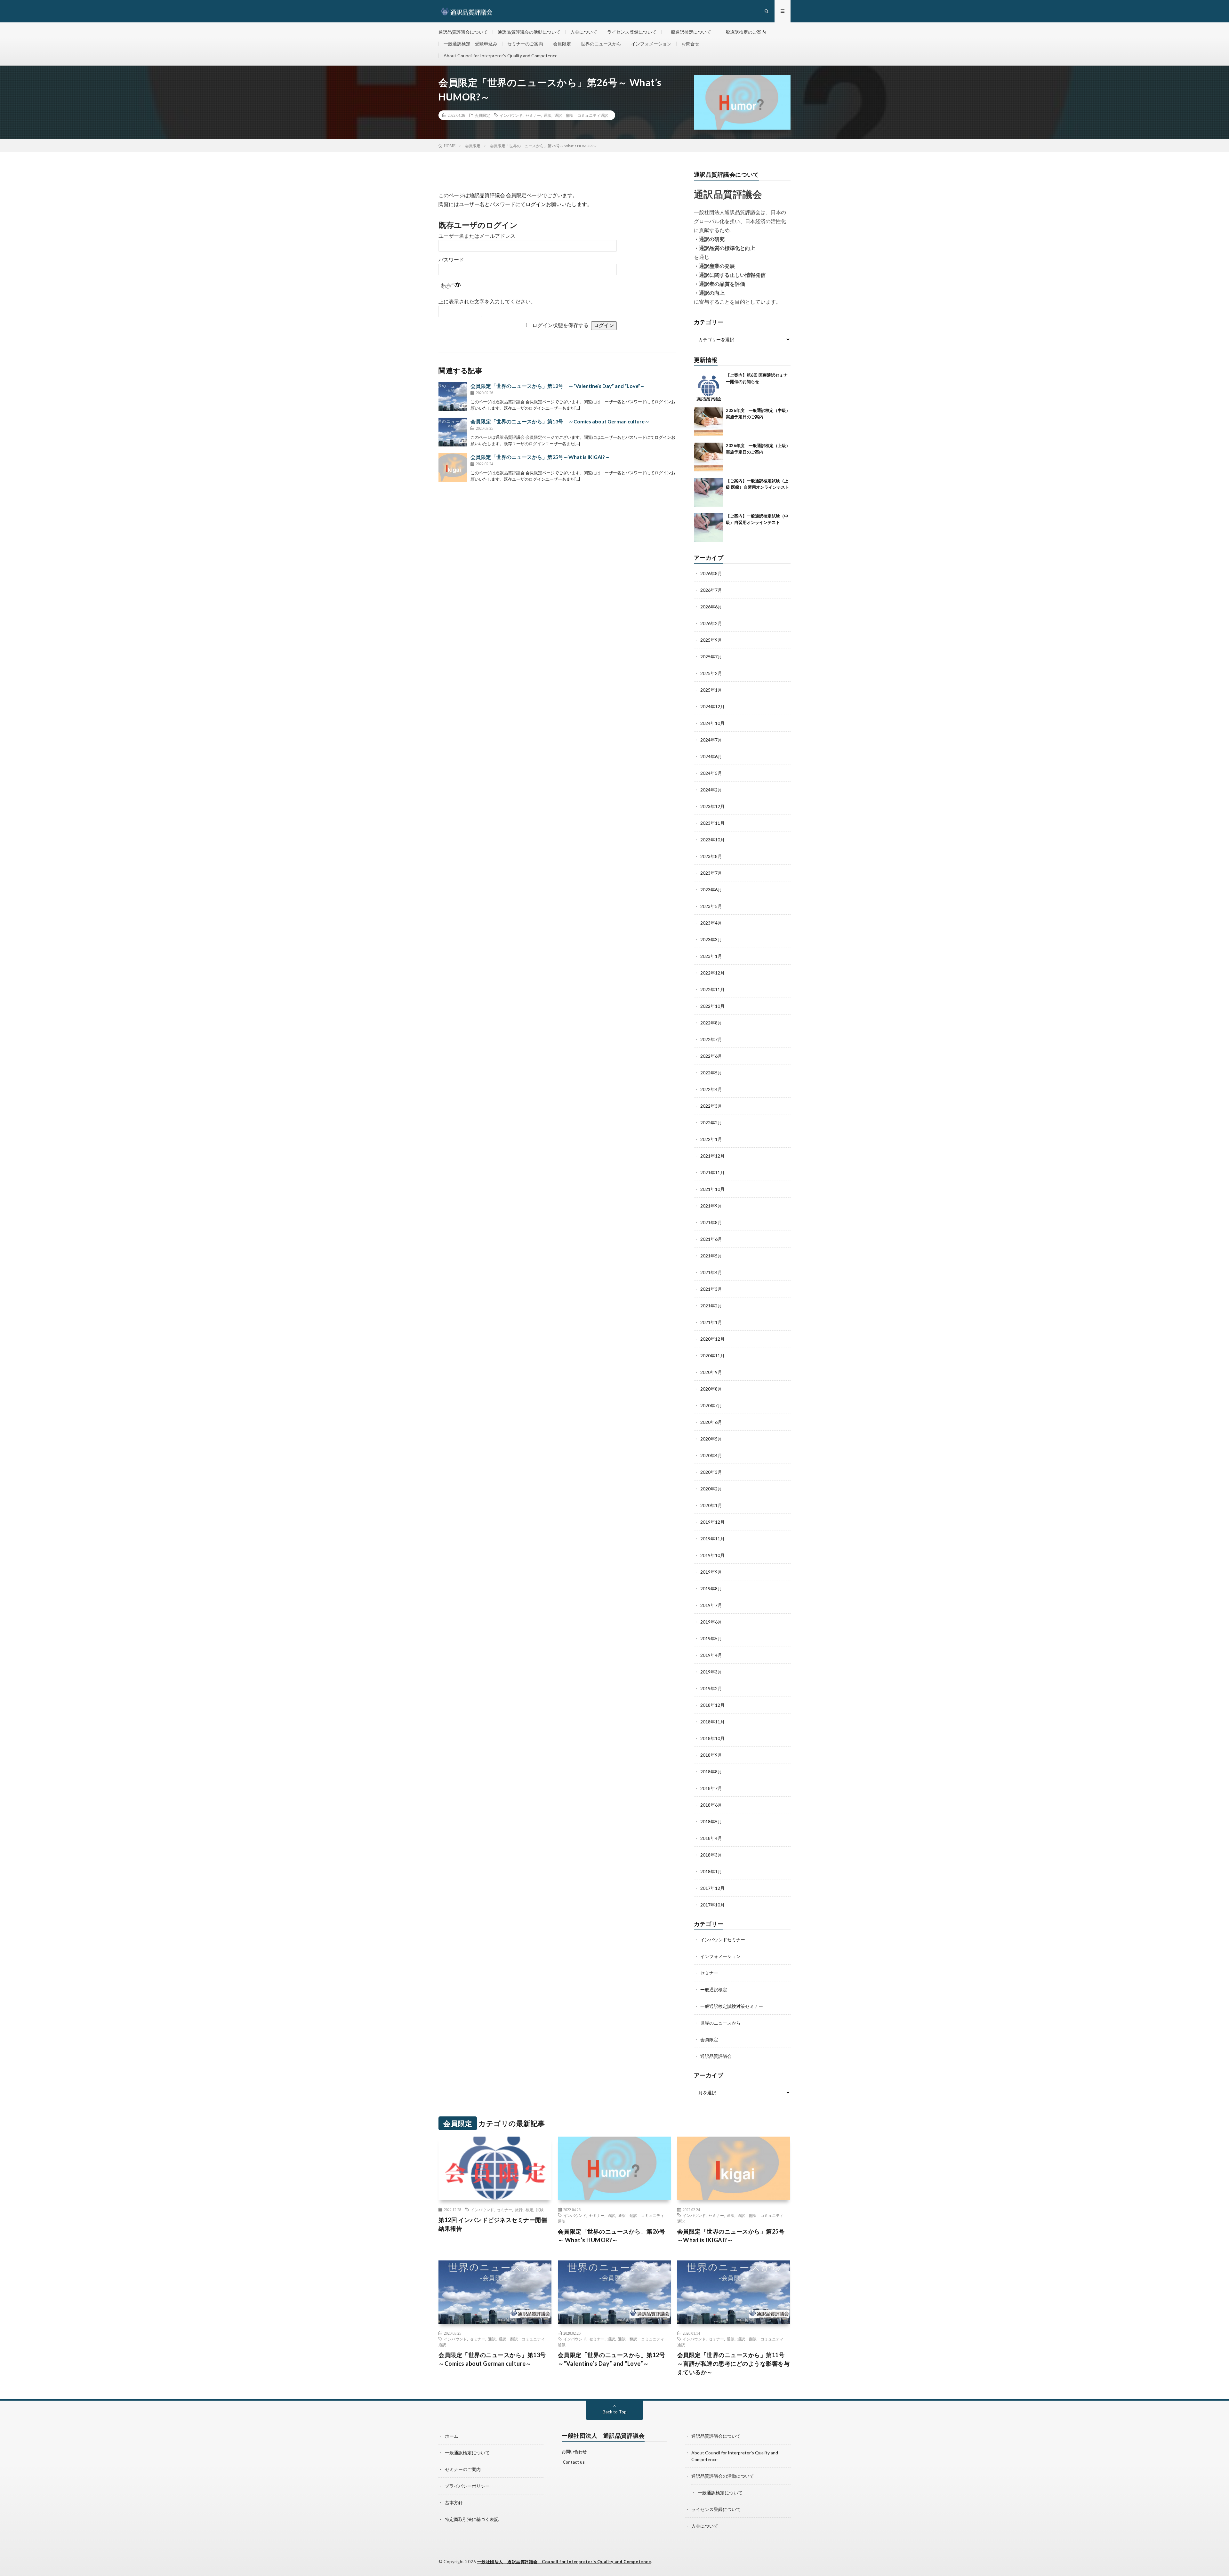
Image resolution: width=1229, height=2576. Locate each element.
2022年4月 (711, 1089)
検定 (529, 2210)
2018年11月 (712, 1722)
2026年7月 (711, 590)
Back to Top (615, 2412)
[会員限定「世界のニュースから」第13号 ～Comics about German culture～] (453, 432)
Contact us (574, 2462)
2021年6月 (711, 1239)
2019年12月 (712, 1522)
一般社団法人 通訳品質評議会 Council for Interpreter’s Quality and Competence (564, 2562)
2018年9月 (711, 1755)
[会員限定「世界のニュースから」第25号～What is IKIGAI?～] (453, 468)
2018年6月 (711, 1805)
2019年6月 (711, 1622)
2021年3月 (711, 1289)
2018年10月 (712, 1738)
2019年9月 (711, 1572)
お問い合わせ (574, 2452)
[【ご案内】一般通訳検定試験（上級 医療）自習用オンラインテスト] (708, 492)
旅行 (519, 2210)
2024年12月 (712, 706)
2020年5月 (711, 1439)
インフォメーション (651, 44)
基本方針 (454, 2503)
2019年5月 (711, 1638)
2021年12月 (712, 1156)
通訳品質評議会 (716, 2056)
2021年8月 (711, 1222)
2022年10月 (712, 1006)
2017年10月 (712, 1905)
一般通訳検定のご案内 (743, 32)
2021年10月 (712, 1189)
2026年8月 (711, 573)
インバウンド (511, 115)
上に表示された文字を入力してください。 (487, 302)
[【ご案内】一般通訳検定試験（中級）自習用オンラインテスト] (708, 527)
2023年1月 (711, 956)
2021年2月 (711, 1306)
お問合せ (690, 44)
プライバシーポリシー (467, 2486)
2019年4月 (711, 1655)
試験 (540, 2210)
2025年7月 (711, 657)
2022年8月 (711, 1023)
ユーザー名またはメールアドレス (477, 236)
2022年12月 (712, 973)
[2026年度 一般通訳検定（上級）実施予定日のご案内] (708, 457)
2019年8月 (711, 1589)
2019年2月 (711, 1688)
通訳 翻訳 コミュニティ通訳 (581, 115)
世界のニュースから (601, 44)
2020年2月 (711, 1489)
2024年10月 (712, 723)
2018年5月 (711, 1822)
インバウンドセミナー (723, 1940)
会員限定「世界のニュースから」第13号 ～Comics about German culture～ (560, 421)
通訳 (548, 115)
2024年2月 (711, 790)
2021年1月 (711, 1322)
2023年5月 (711, 906)
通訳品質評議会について (463, 32)
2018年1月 (711, 1871)
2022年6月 (711, 1056)
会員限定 (562, 44)
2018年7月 (711, 1788)
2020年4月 (711, 1455)
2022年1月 (711, 1139)
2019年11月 (712, 1539)
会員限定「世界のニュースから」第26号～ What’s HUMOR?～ (612, 2236)
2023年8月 (711, 856)
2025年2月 (711, 673)
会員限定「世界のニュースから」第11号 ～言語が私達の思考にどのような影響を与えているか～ (734, 2363)
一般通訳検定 (714, 1990)
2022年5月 (711, 1073)
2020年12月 (712, 1339)
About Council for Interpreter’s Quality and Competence (501, 56)
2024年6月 (711, 756)
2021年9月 (711, 1206)
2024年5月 (711, 773)
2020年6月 (711, 1422)
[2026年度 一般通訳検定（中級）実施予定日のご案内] (708, 422)
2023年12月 (712, 806)
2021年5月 (711, 1256)
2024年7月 (711, 740)
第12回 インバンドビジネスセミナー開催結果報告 (493, 2224)
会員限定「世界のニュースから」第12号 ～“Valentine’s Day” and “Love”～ (558, 386)
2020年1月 (711, 1505)
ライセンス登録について (632, 32)
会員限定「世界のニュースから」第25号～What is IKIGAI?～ (540, 457)
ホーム (452, 2436)
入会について (584, 32)
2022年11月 (712, 989)
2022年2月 (711, 1123)
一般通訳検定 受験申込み (470, 44)
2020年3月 (711, 1472)
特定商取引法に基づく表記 (472, 2519)
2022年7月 (711, 1039)
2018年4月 (711, 1838)
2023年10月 (712, 840)
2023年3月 (711, 939)
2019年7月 (711, 1605)
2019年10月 (712, 1555)
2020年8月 (711, 1389)
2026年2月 (711, 623)
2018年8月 (711, 1772)
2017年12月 (712, 1888)
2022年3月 (711, 1106)
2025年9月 (711, 640)
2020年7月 (711, 1405)
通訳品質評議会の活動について (529, 32)
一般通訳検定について (689, 32)
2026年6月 (711, 607)
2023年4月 (711, 923)
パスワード (451, 260)
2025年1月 (711, 690)
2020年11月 (712, 1356)
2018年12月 (712, 1705)
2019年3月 (711, 1672)
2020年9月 (711, 1372)
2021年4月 (711, 1272)
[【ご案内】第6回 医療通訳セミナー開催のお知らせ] (708, 387)
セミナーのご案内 (525, 44)
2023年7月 (711, 873)
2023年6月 (711, 890)
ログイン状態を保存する (560, 325)
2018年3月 (711, 1855)
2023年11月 (712, 823)
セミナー (533, 115)
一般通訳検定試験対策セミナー (732, 2006)
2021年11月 (712, 1172)
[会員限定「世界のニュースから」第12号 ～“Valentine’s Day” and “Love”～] (453, 397)
